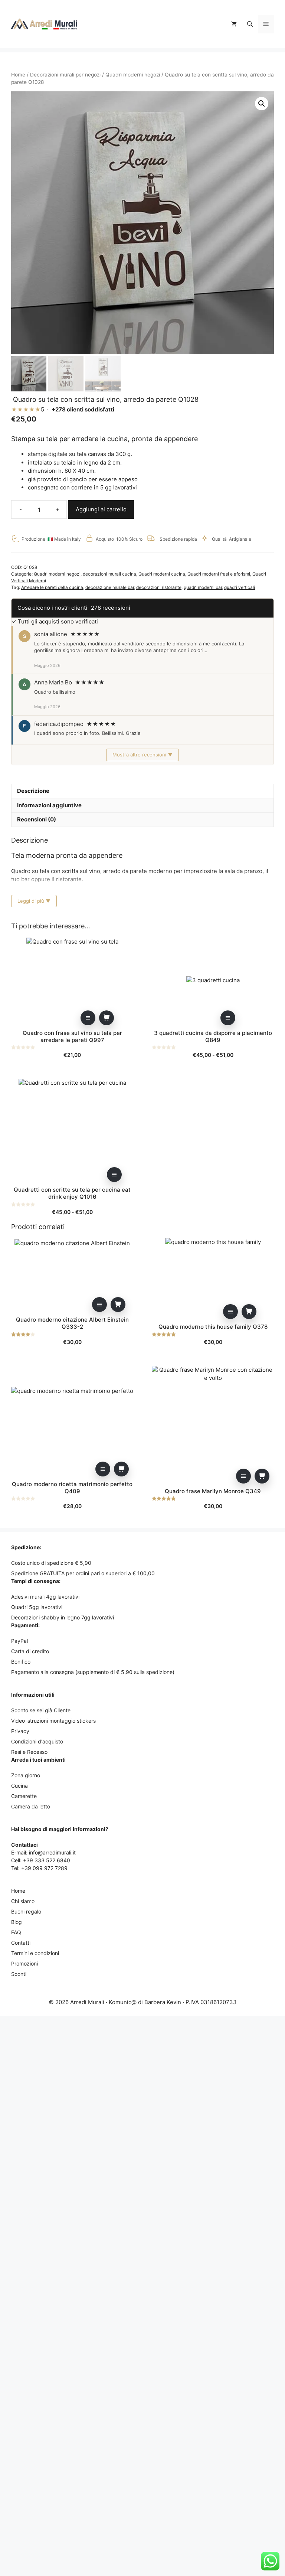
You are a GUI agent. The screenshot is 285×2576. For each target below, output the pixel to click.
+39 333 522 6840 (47, 1860)
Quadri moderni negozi (133, 75)
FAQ (16, 1932)
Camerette (24, 1796)
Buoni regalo (26, 1911)
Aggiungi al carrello (101, 509)
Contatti (21, 1943)
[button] (250, 24)
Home (18, 75)
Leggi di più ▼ (34, 901)
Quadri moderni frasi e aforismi (219, 574)
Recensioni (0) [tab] (37, 819)
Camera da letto (31, 1806)
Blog (17, 1922)
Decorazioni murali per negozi (65, 75)
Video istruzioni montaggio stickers (53, 1721)
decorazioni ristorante (159, 587)
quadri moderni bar (203, 587)
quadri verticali (240, 587)
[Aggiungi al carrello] (107, 1018)
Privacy (20, 1731)
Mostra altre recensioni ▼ (142, 755)
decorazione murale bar (110, 587)
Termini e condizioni (35, 1953)
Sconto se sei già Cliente (41, 1710)
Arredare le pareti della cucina (52, 587)
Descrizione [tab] (33, 791)
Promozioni (24, 1963)
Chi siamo (23, 1901)
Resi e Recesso (29, 1752)
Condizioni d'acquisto (37, 1741)
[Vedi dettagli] (88, 1018)
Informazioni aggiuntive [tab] (49, 805)
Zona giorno (26, 1775)
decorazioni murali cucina (109, 574)
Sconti (19, 1974)
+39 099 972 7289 (44, 1868)
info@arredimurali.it (52, 1852)
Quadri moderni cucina (162, 574)
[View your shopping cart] (234, 24)
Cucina (19, 1786)
